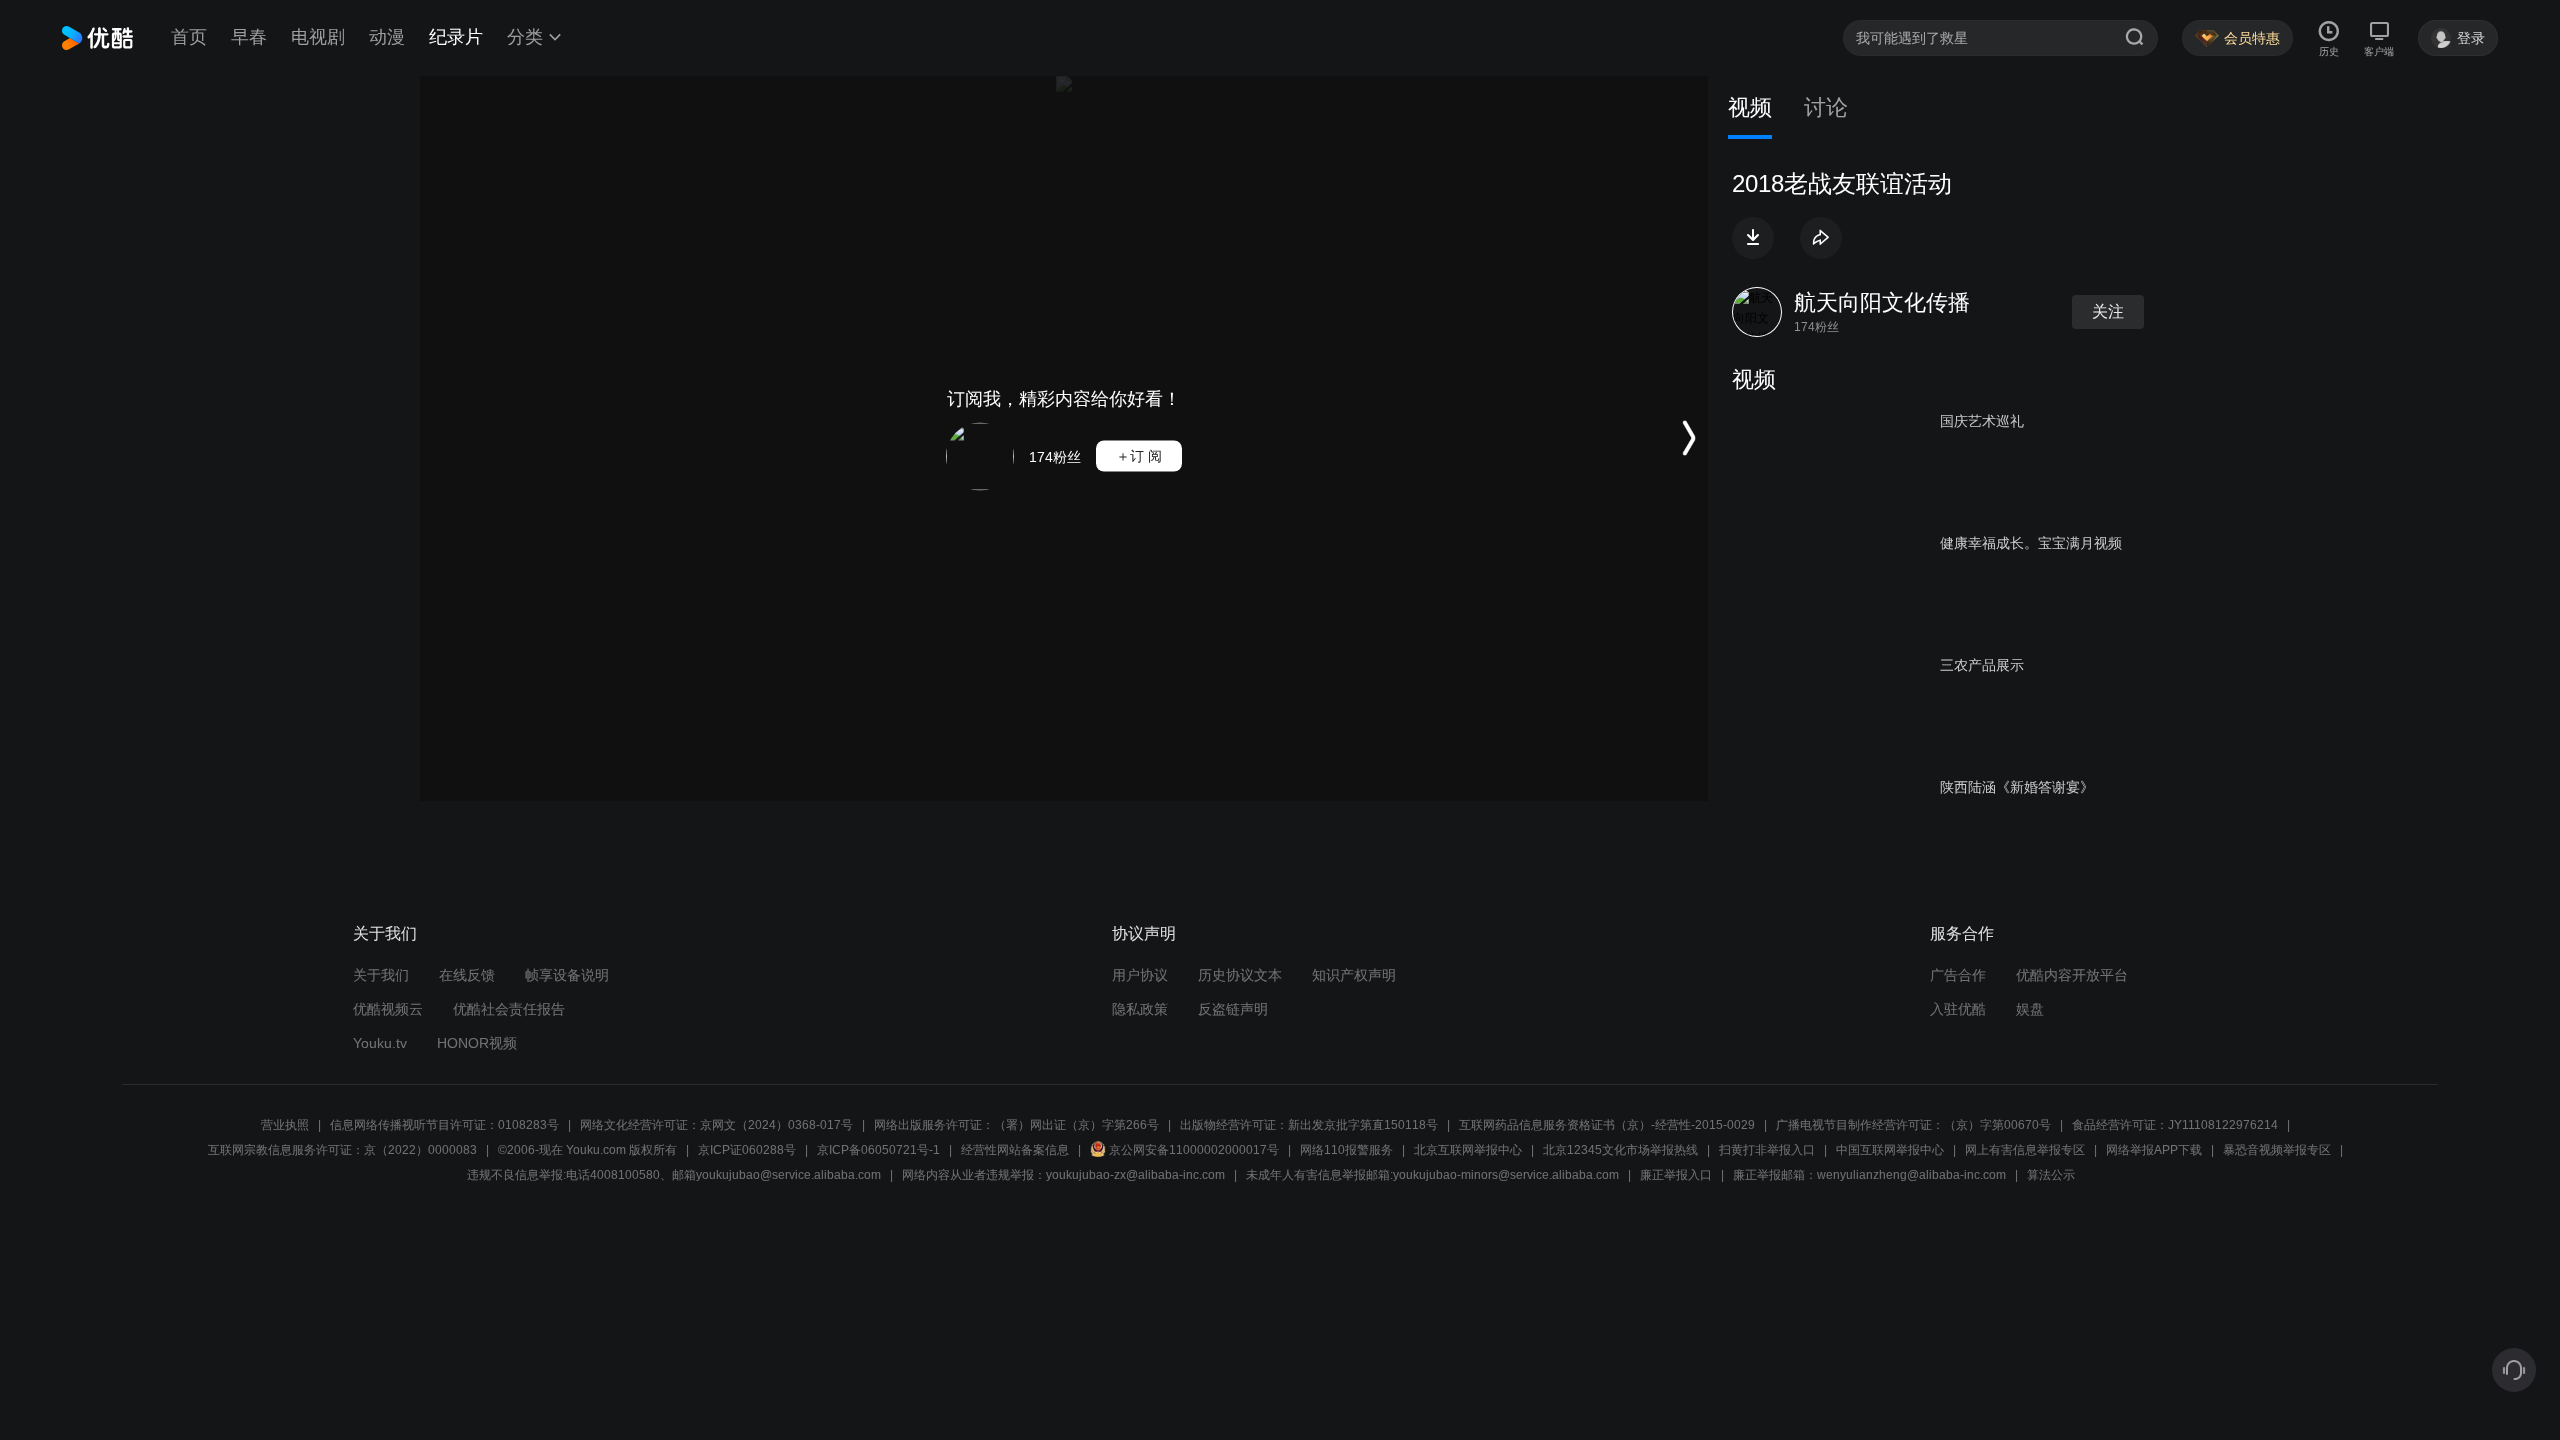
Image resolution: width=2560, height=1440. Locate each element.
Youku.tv (380, 1043)
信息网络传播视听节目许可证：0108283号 (444, 1125)
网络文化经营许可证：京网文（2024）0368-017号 (716, 1125)
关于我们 (381, 975)
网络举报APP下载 (2154, 1150)
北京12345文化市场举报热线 (1620, 1150)
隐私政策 (1140, 1009)
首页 (189, 37)
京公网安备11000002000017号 (1194, 1150)
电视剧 (318, 37)
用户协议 (1140, 975)
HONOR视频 (477, 1043)
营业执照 (285, 1125)
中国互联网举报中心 (1890, 1150)
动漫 (387, 37)
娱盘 (2030, 1009)
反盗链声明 (1233, 1009)
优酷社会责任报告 (509, 1009)
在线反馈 (467, 975)
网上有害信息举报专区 (2025, 1150)
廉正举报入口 (1676, 1175)
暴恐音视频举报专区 (2277, 1150)
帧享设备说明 (567, 975)
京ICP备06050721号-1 (878, 1150)
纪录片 (456, 37)
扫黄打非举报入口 (1767, 1150)
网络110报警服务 (1346, 1150)
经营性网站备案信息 (1015, 1150)
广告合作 (1958, 975)
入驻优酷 (1958, 1009)
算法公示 (2051, 1175)
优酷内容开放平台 (2072, 975)
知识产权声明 (1354, 975)
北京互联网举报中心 (1468, 1150)
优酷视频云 (388, 1009)
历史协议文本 (1240, 975)
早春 (249, 37)
